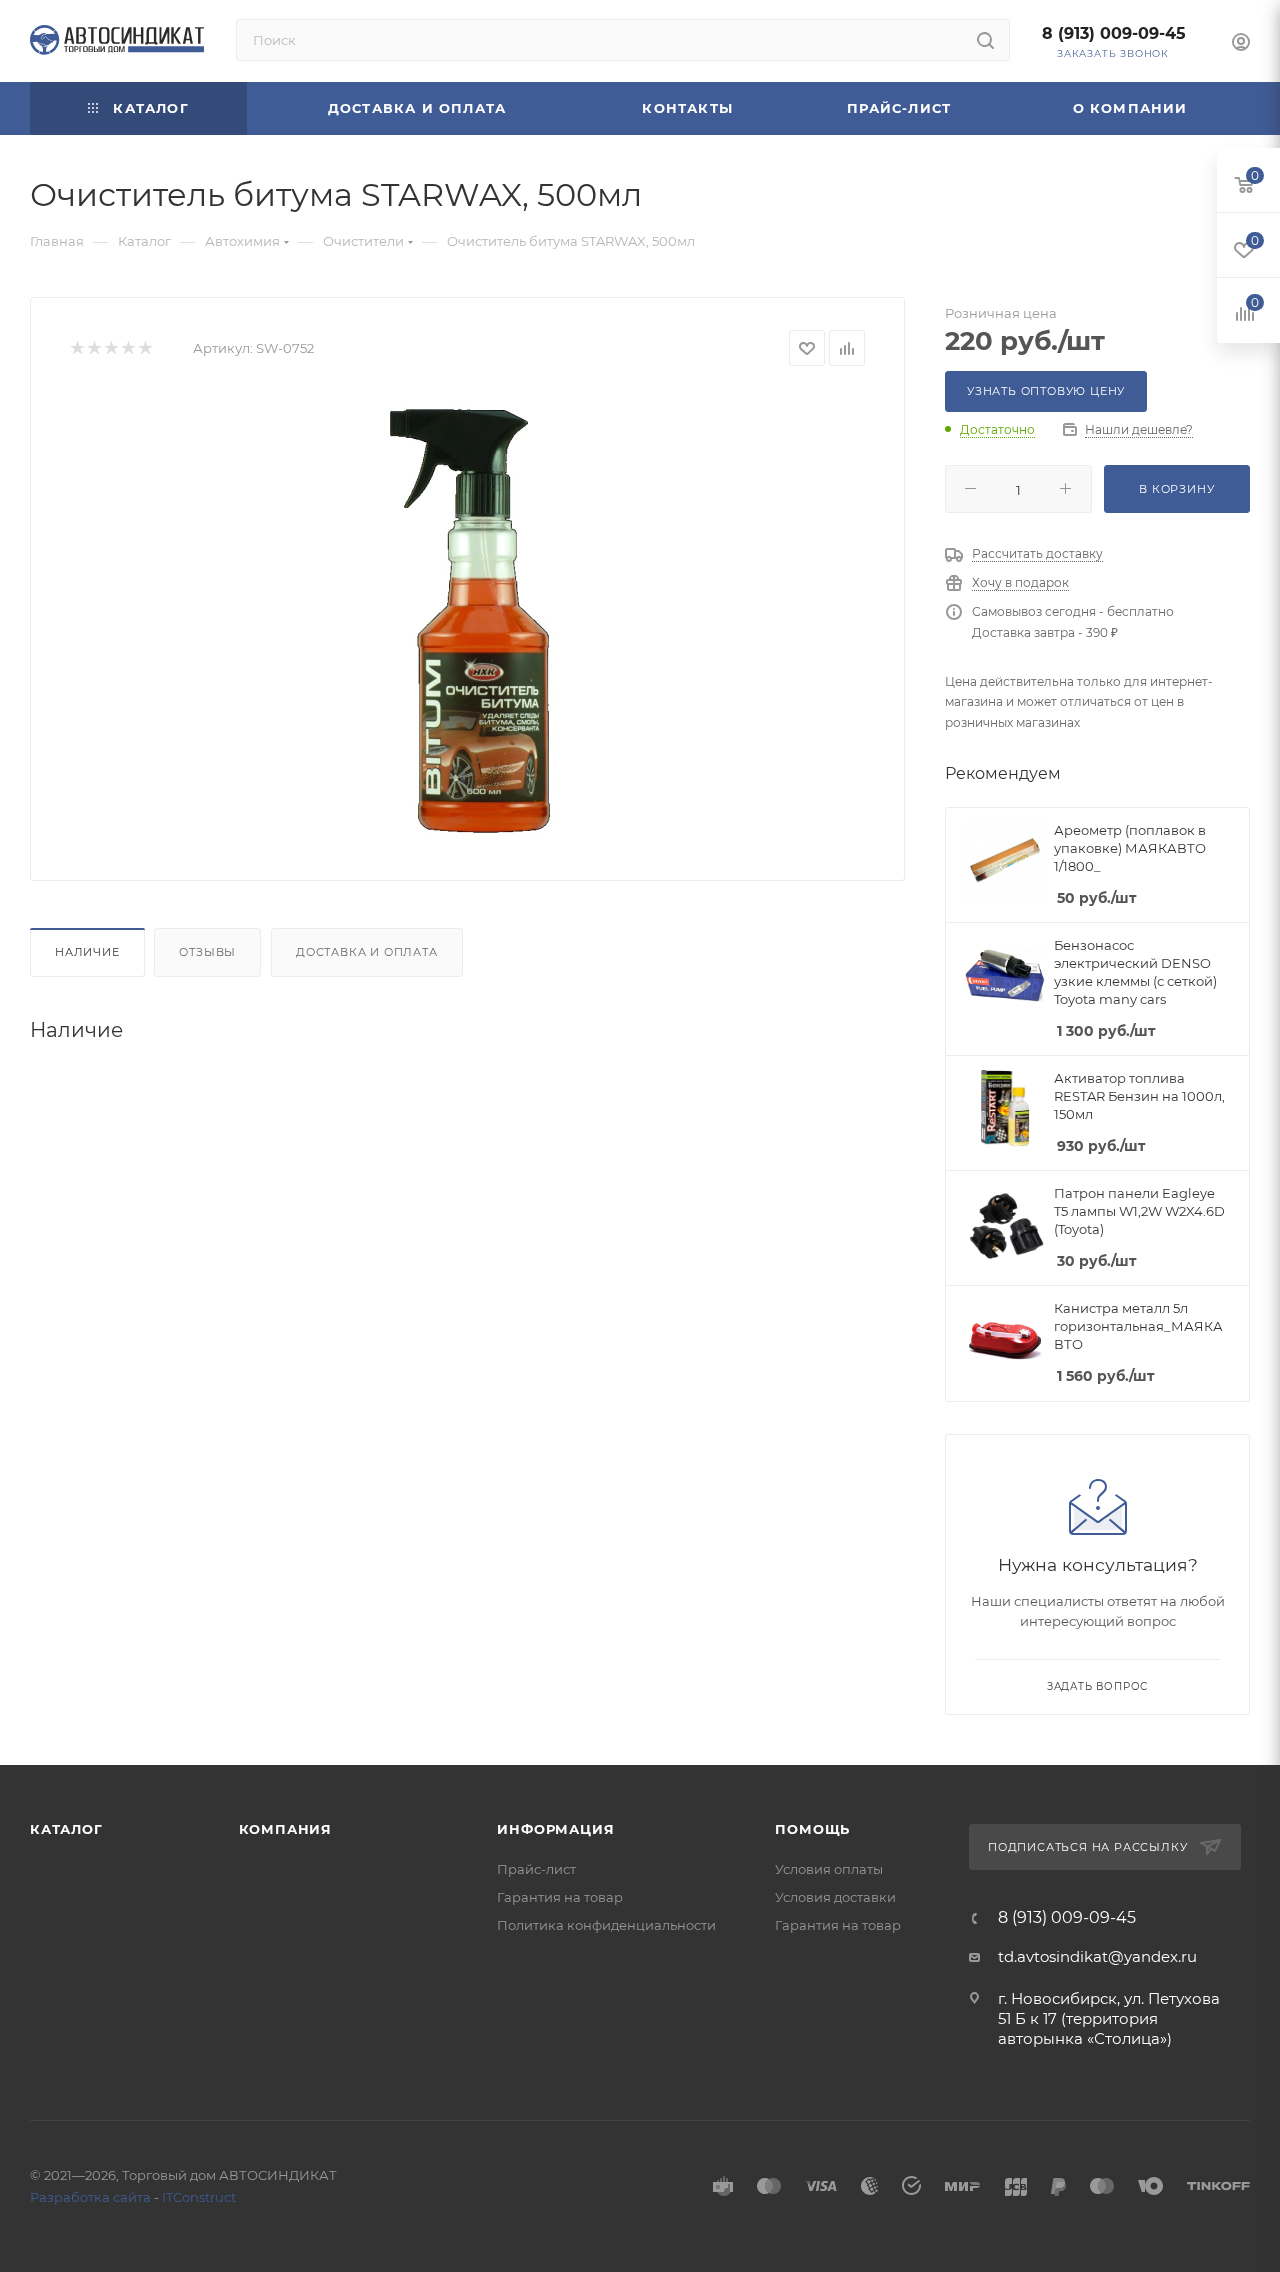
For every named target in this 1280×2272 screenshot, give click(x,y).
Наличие (87, 952)
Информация (555, 1829)
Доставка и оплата (367, 952)
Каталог (66, 1829)
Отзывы (207, 952)
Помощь (812, 1829)
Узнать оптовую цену (1046, 391)
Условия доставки (835, 1897)
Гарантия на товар (560, 1897)
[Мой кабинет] (1241, 44)
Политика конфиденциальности (606, 1925)
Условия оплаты (829, 1869)
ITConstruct (199, 2197)
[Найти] (985, 40)
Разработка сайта (90, 2197)
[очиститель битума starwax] (468, 616)
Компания (285, 1829)
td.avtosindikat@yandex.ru (1097, 1956)
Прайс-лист (536, 1869)
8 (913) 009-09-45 (1114, 33)
